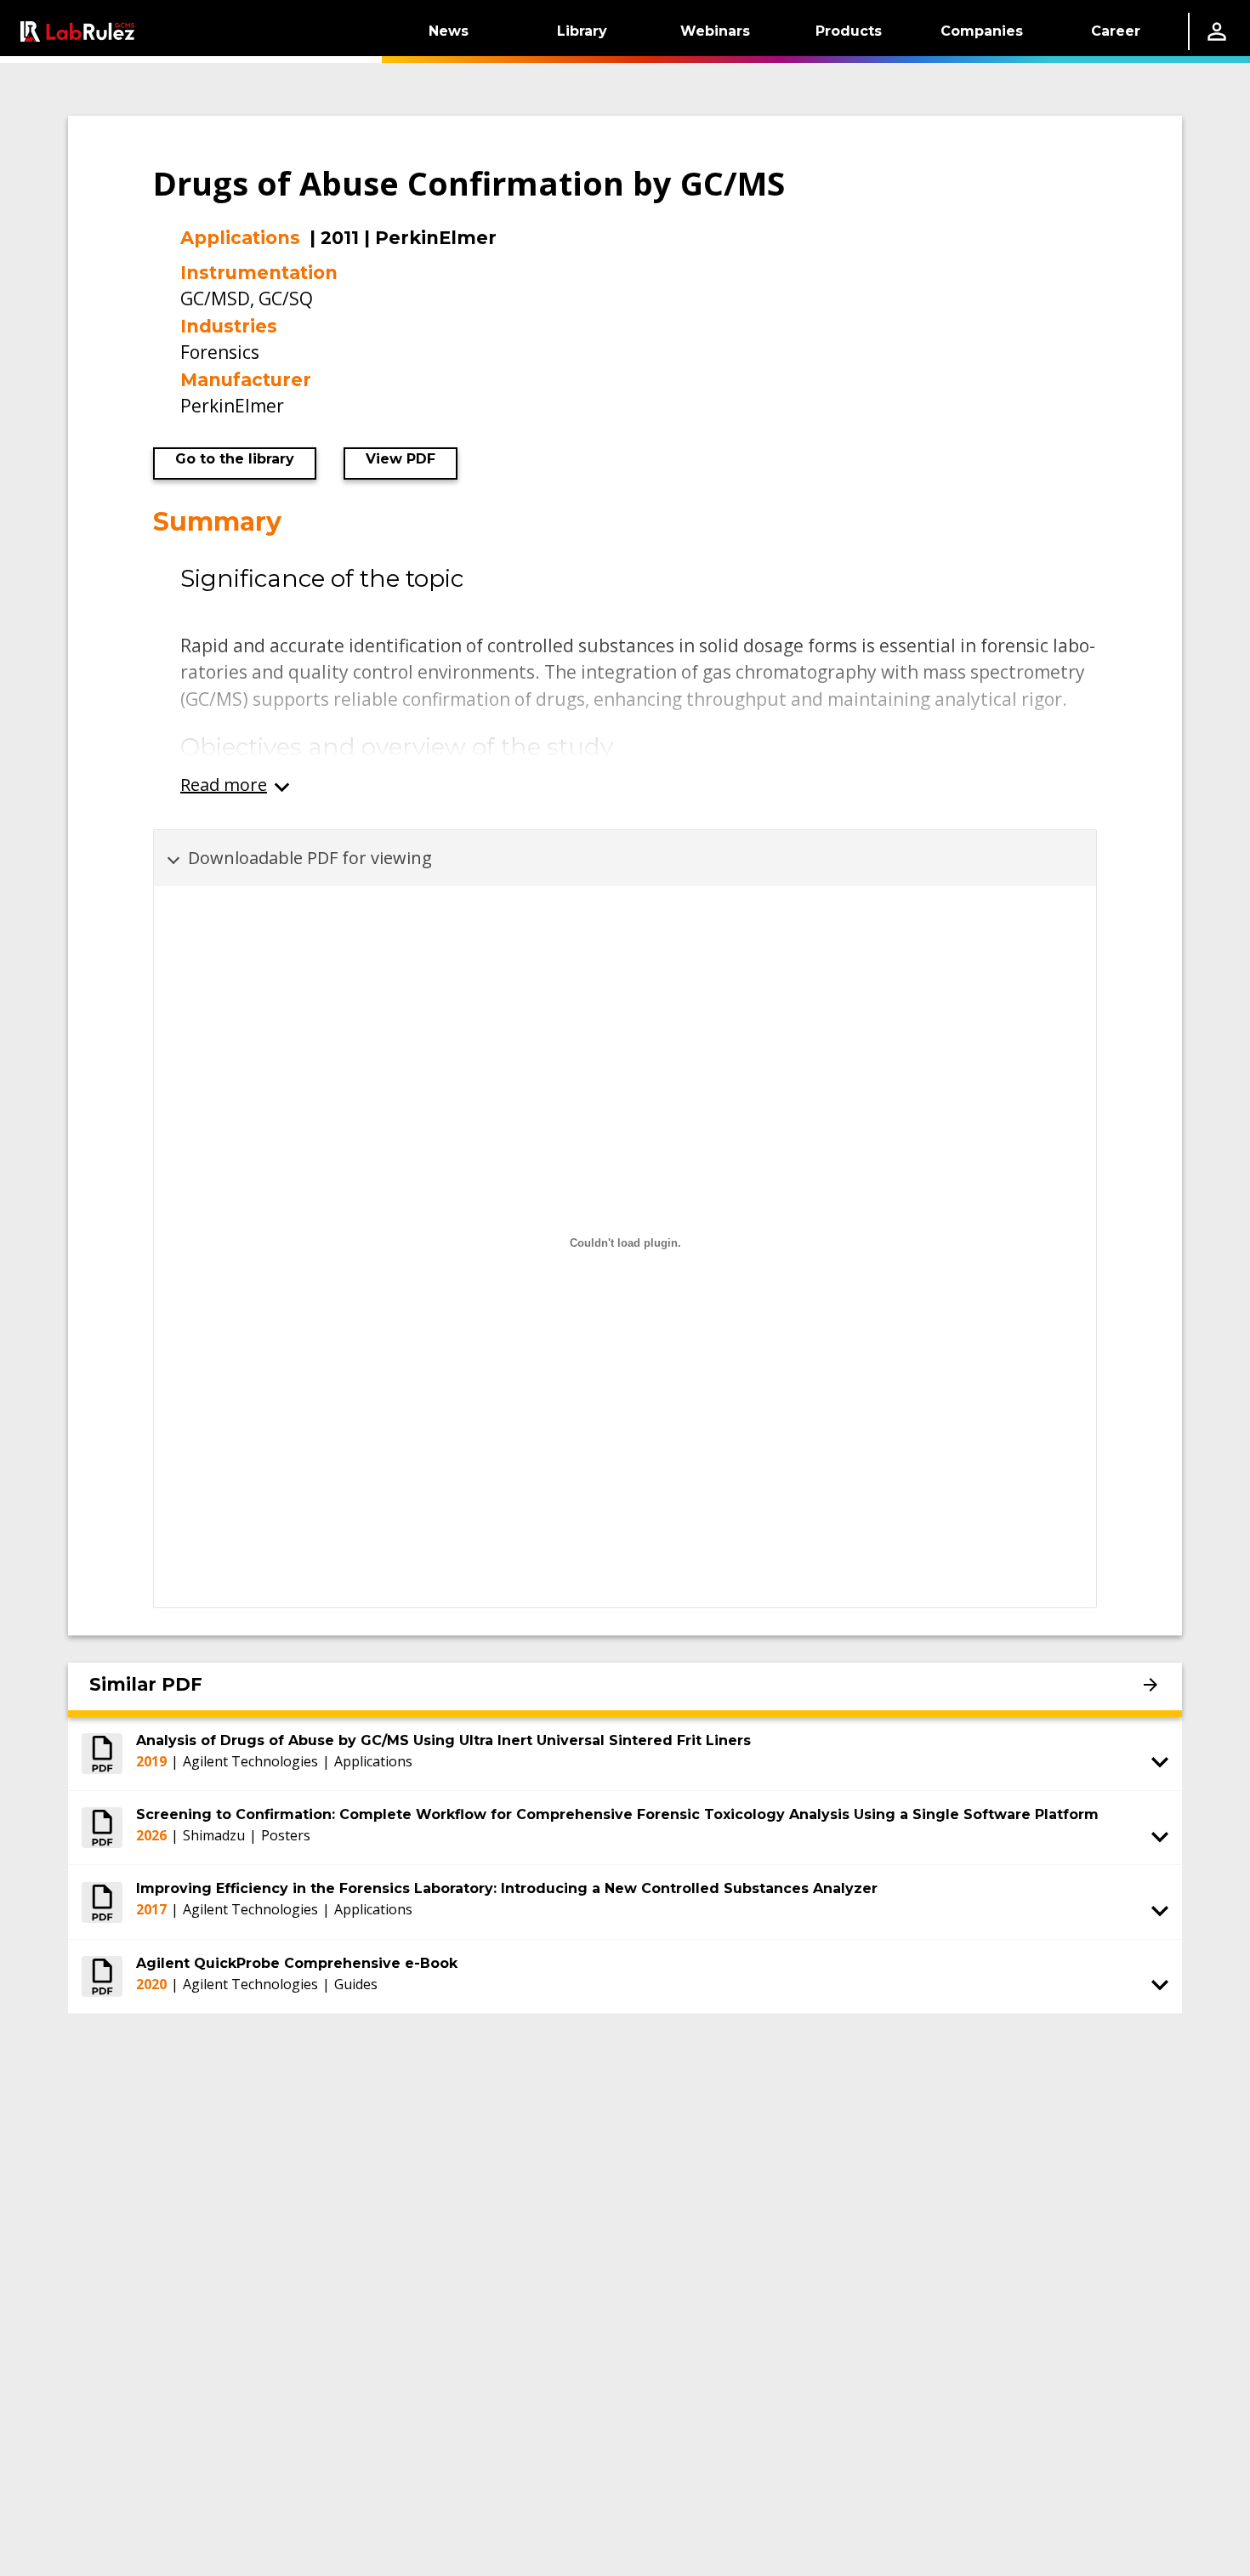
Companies (982, 31)
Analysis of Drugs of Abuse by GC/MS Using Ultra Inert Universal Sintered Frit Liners (443, 1740)
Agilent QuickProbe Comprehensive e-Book (297, 1963)
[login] (1217, 31)
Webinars (715, 31)
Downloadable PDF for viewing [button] (310, 858)
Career (1116, 31)
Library (582, 31)
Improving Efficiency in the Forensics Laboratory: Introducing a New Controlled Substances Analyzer (507, 1888)
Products (849, 31)
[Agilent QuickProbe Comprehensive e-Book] (102, 1976)
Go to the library (235, 459)
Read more (224, 785)
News (449, 31)
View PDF (401, 459)
